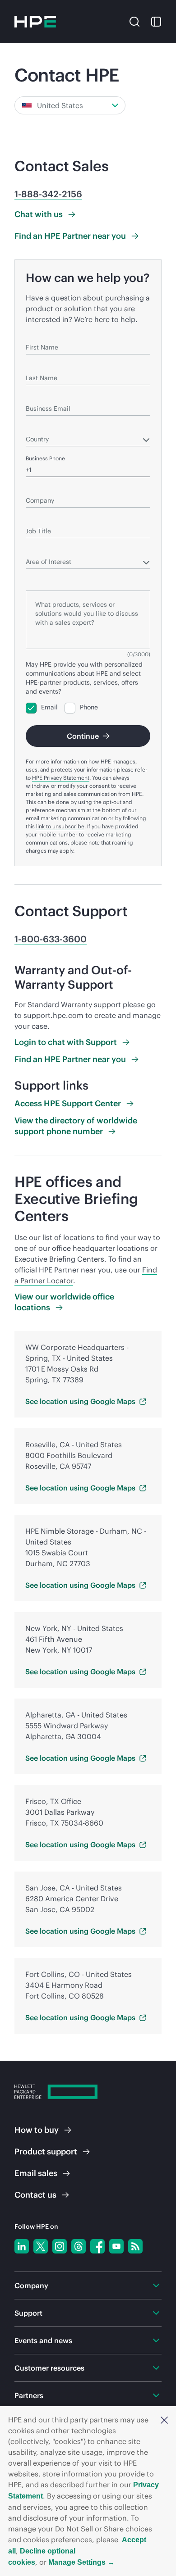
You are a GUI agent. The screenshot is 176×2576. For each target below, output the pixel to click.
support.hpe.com (53, 1015)
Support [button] (28, 2313)
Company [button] (31, 2285)
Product (46, 2151)
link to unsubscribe (60, 826)
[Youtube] (116, 2246)
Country (36, 426)
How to (37, 2130)
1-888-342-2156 (48, 194)
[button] (164, 2420)
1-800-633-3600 (51, 939)
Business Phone (45, 458)
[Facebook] (97, 2246)
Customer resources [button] (49, 2368)
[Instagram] (60, 2246)
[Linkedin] (22, 2246)
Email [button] (36, 2173)
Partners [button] (29, 2395)
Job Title (36, 518)
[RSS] (135, 2246)
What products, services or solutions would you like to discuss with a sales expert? (86, 578)
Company (38, 488)
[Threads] (79, 2246)
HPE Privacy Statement (61, 778)
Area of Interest (45, 549)
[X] (41, 2246)
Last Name (39, 365)
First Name (39, 334)
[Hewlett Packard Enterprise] (35, 22)
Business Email (44, 396)
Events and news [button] (43, 2340)
